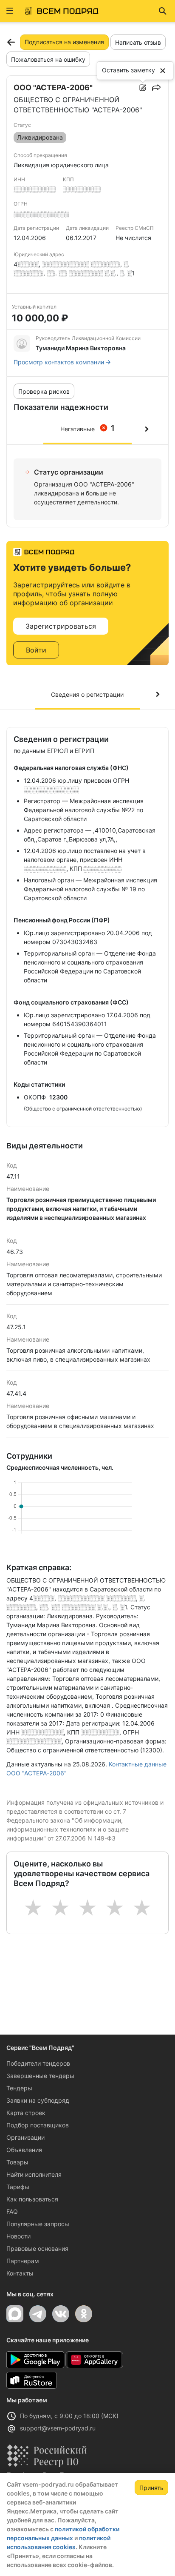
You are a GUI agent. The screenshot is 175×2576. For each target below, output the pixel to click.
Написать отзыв (138, 42)
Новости (18, 2236)
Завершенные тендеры (40, 2076)
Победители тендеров (38, 2063)
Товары (17, 2162)
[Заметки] (143, 88)
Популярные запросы (38, 2224)
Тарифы (18, 2187)
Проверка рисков (44, 391)
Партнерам (23, 2261)
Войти (36, 650)
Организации (25, 2137)
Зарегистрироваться (61, 626)
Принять (151, 2488)
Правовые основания (37, 2248)
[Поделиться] (156, 88)
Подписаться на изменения (64, 42)
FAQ (12, 2211)
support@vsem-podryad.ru (58, 2428)
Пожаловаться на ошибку (48, 59)
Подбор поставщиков (38, 2125)
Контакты (20, 2273)
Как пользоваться (32, 2199)
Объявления (24, 2150)
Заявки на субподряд (38, 2100)
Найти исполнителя (34, 2174)
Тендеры (19, 2088)
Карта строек (26, 2113)
